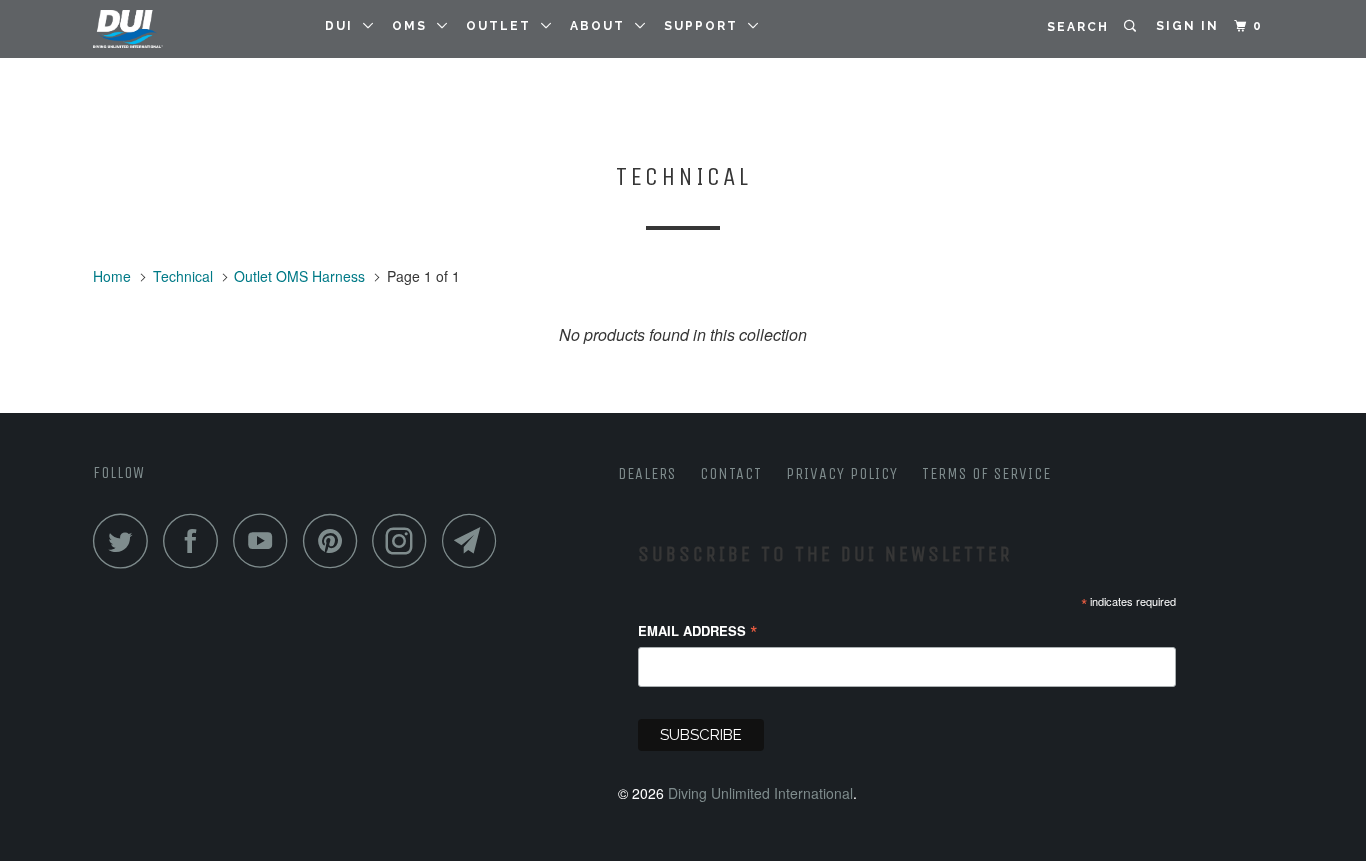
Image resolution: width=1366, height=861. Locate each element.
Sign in (1187, 26)
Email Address (698, 631)
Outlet (503, 26)
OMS (414, 26)
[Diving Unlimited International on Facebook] (196, 540)
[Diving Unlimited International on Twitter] (126, 540)
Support (706, 26)
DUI (344, 26)
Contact (731, 473)
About (602, 26)
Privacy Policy (842, 473)
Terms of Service (986, 473)
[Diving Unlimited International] (195, 29)
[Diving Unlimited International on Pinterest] (335, 540)
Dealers (647, 473)
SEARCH (1085, 27)
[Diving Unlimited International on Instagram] (405, 540)
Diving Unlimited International (760, 793)
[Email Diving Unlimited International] (475, 540)
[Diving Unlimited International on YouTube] (266, 540)
